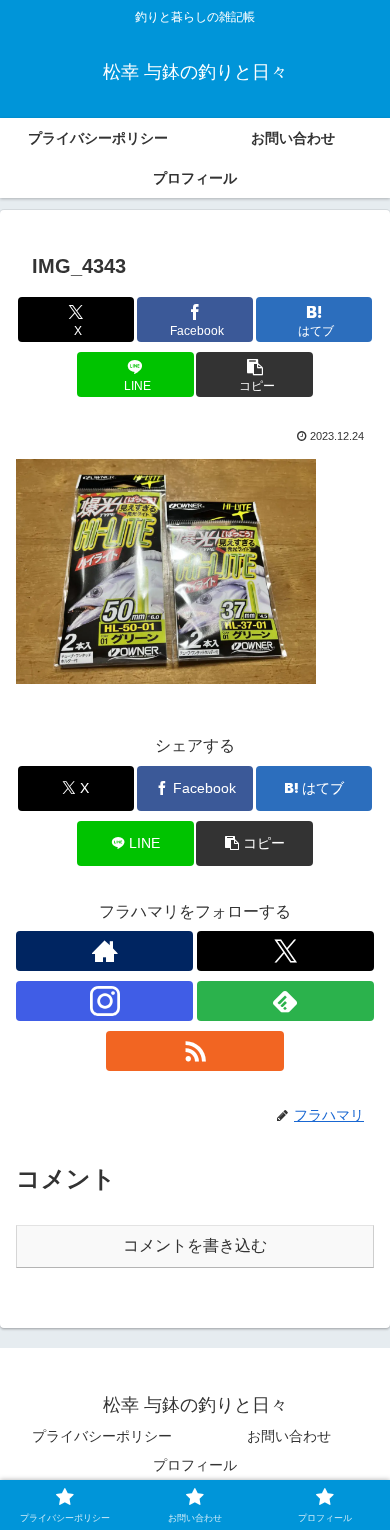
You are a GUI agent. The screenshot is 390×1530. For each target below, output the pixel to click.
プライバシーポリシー (102, 1436)
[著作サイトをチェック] (104, 951)
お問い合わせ (289, 1436)
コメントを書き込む (195, 1245)
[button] (254, 374)
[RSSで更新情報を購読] (194, 1051)
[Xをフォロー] (285, 951)
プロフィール (195, 1465)
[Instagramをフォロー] (104, 1001)
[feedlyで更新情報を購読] (285, 1001)
